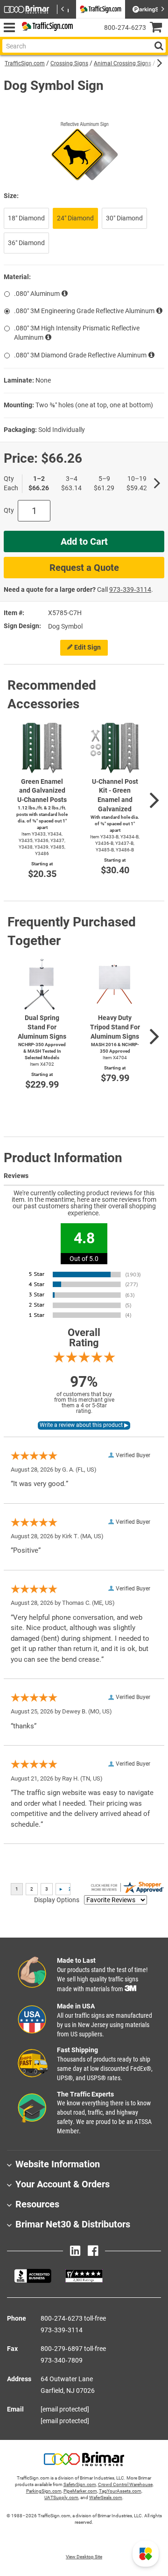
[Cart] (159, 28)
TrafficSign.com (25, 63)
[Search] (159, 46)
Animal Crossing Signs (122, 63)
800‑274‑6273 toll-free (73, 2318)
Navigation (9, 28)
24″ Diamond (75, 218)
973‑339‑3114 (130, 589)
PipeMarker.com (80, 2491)
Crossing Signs (69, 63)
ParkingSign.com (44, 2491)
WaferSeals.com (106, 2497)
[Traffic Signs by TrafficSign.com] (46, 28)
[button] (146, 2554)
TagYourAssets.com (120, 2491)
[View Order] (84, 35)
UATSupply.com (61, 2497)
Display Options (57, 1900)
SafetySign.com (80, 2484)
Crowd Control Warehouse (125, 2484)
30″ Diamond (124, 218)
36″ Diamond (26, 243)
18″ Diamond (26, 218)
